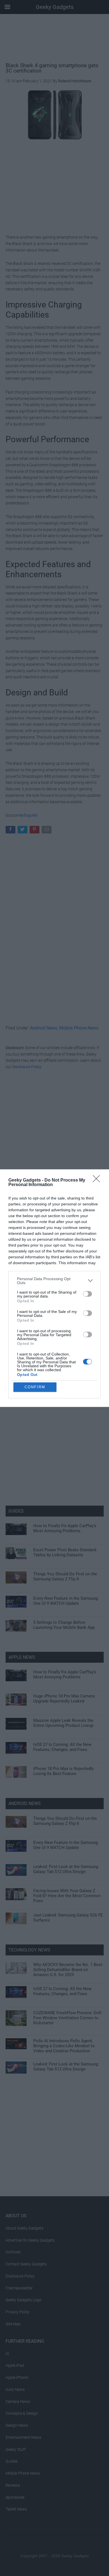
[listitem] (54, 1281)
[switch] (87, 1294)
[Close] (98, 1180)
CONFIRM (35, 1387)
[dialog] (54, 1288)
